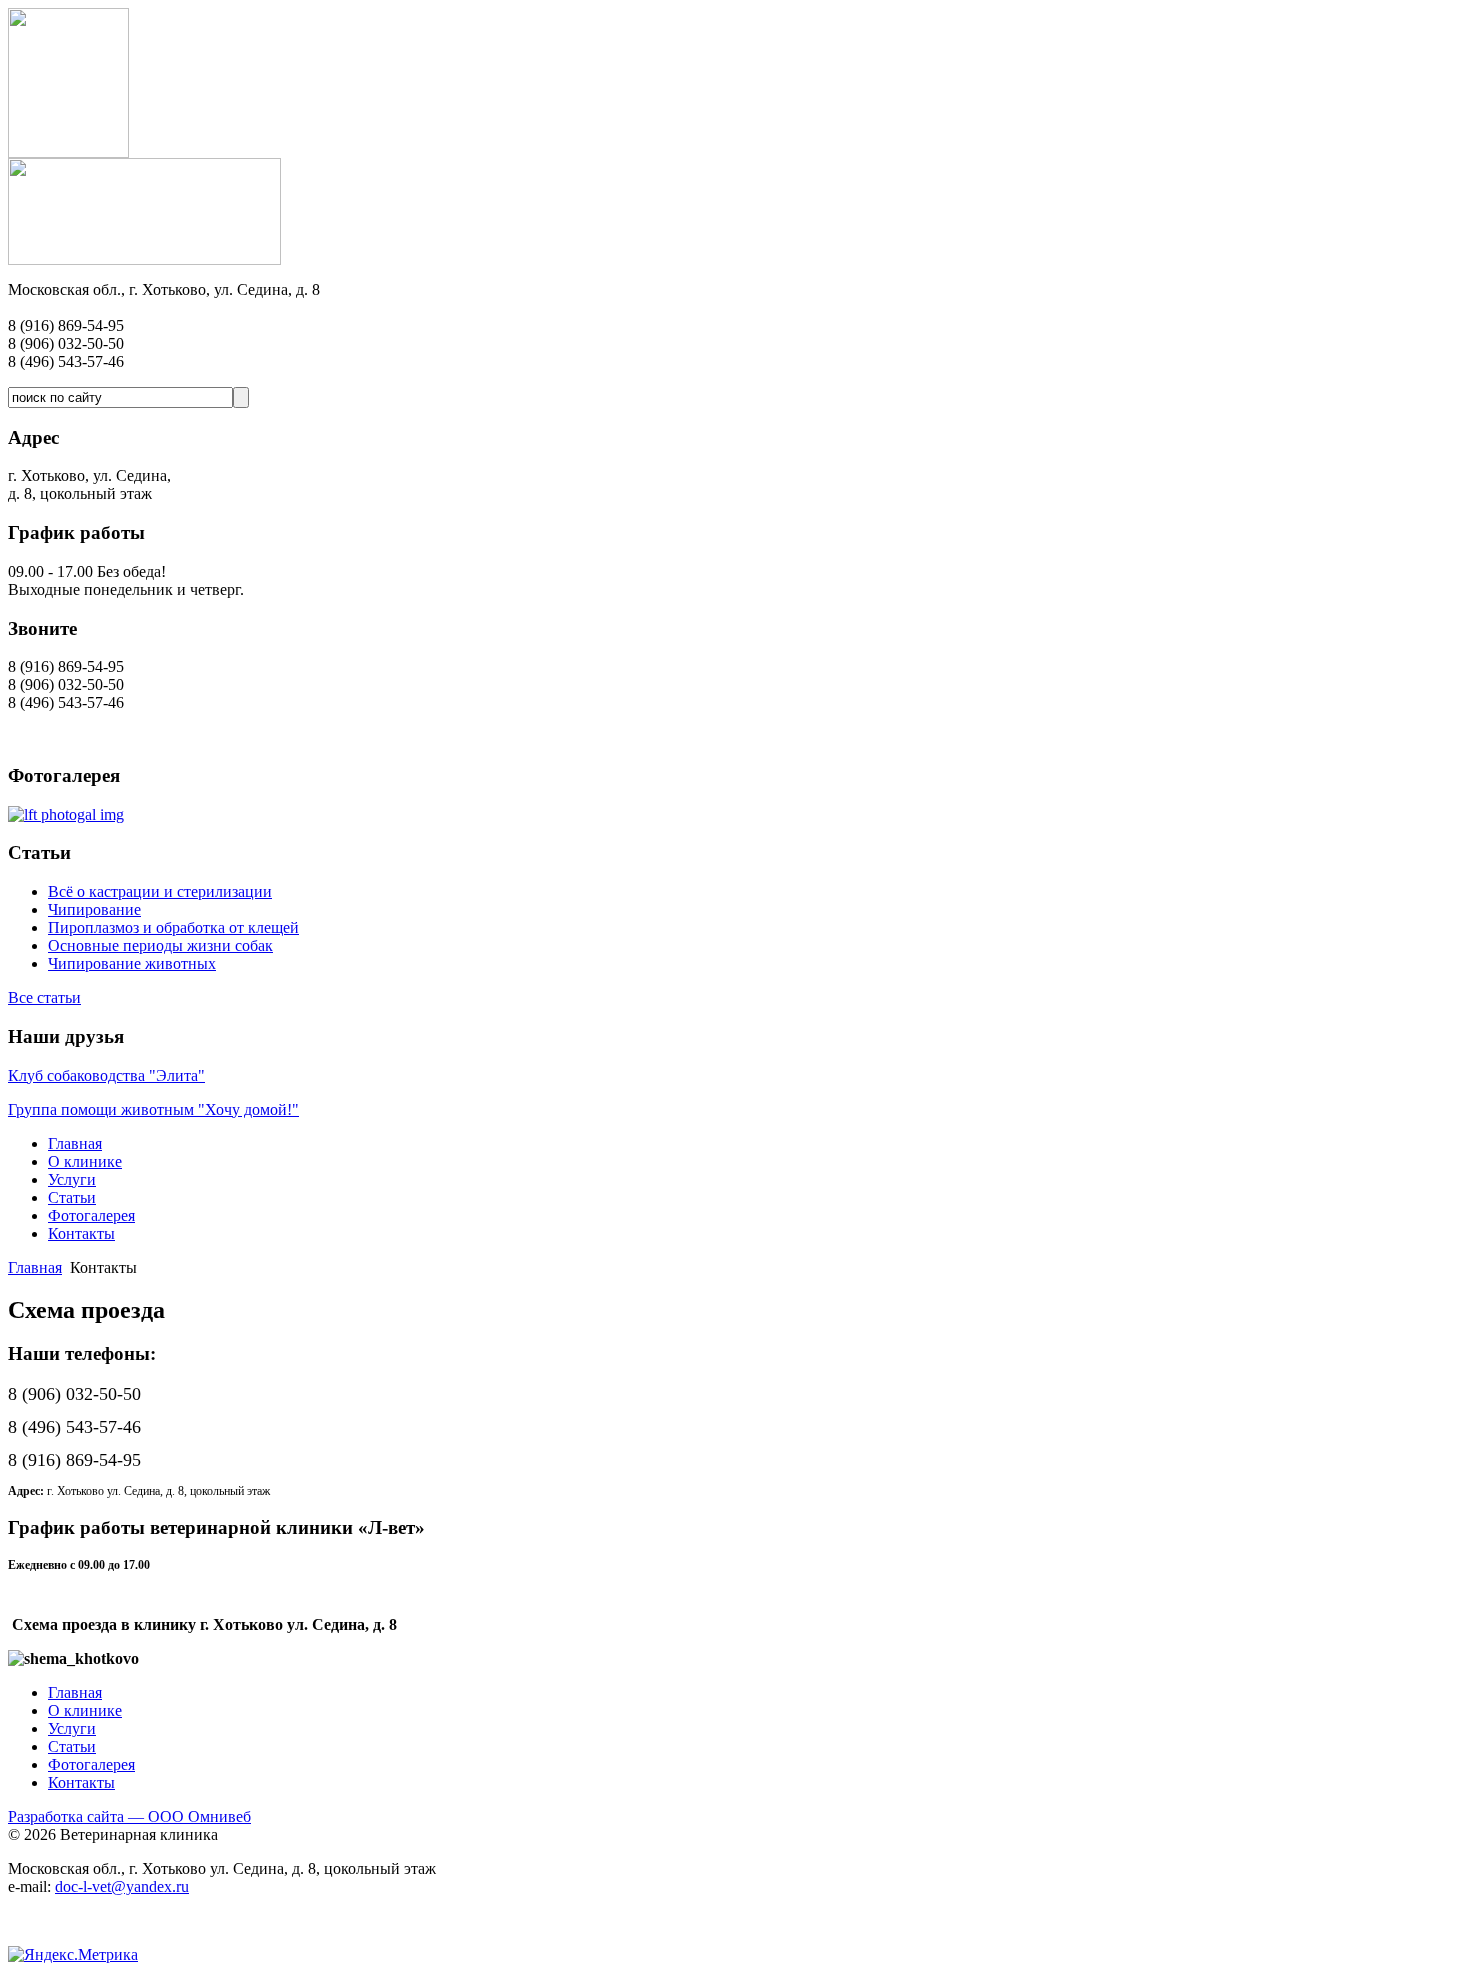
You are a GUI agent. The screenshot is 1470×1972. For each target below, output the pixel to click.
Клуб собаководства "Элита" (106, 1075)
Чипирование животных (132, 963)
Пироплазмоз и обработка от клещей (173, 927)
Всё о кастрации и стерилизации (160, 891)
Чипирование (94, 909)
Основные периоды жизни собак (160, 945)
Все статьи (44, 997)
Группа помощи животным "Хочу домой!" (153, 1109)
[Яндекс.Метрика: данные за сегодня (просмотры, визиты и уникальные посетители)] (73, 1955)
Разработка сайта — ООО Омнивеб (129, 1816)
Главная (35, 1267)
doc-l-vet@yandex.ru (122, 1886)
